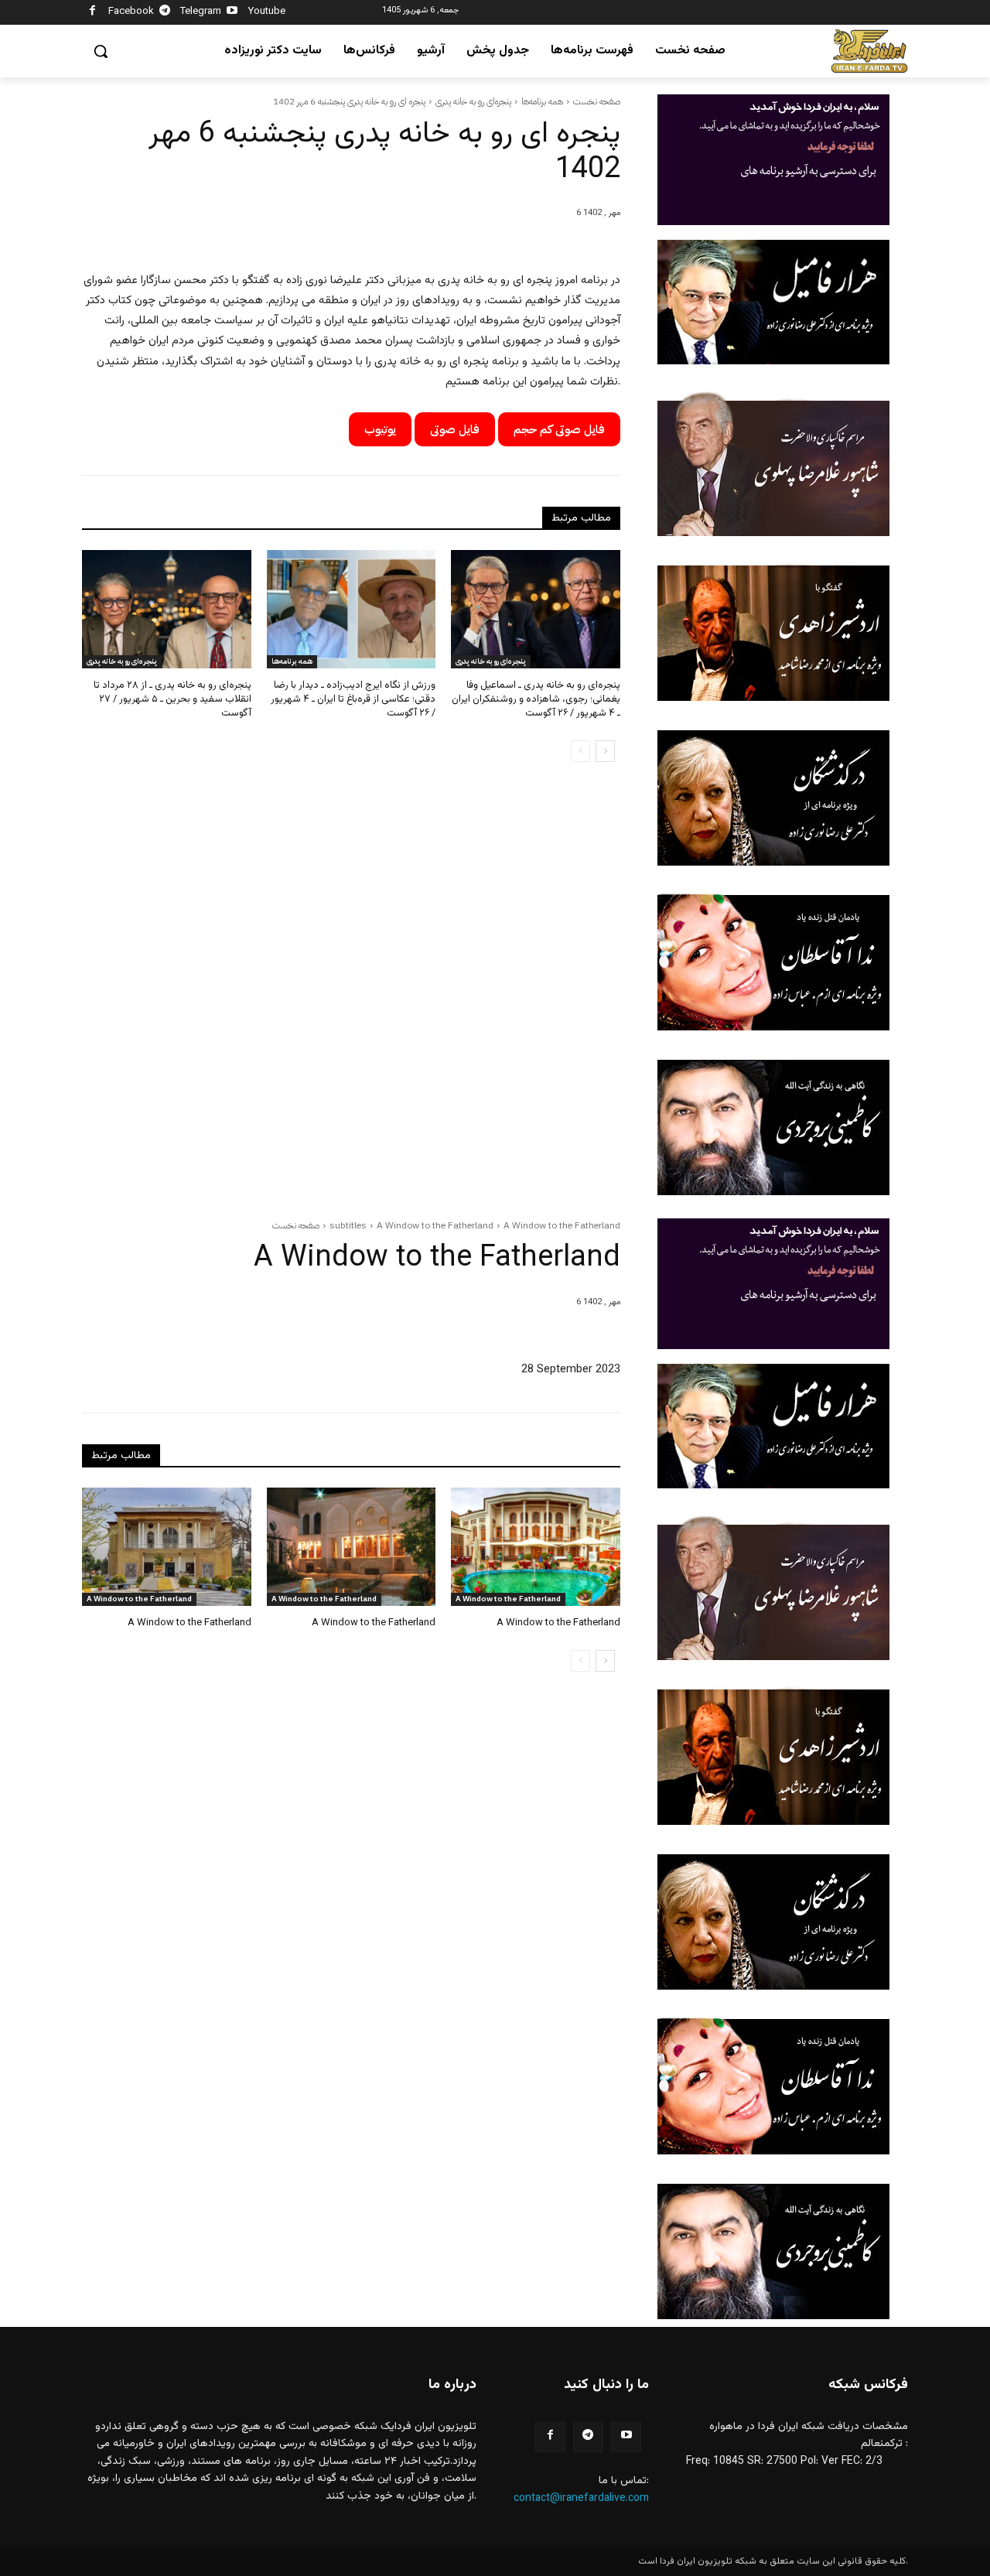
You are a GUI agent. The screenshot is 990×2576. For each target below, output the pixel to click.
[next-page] (605, 751)
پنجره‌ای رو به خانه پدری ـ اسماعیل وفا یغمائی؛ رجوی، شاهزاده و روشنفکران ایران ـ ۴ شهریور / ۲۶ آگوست (536, 699)
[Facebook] (92, 13)
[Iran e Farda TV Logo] (869, 51)
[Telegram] (165, 13)
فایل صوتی (455, 429)
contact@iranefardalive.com (581, 2499)
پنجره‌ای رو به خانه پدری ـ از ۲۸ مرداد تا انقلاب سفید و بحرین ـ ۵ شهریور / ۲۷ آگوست (172, 699)
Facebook (131, 12)
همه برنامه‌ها (542, 101)
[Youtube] (232, 13)
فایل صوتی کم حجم (559, 429)
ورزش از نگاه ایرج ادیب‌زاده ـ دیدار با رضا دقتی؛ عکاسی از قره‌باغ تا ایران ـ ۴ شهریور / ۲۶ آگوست (353, 699)
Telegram (201, 12)
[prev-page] (580, 751)
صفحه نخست (597, 101)
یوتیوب (380, 429)
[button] (101, 51)
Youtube (267, 12)
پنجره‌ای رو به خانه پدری (473, 101)
